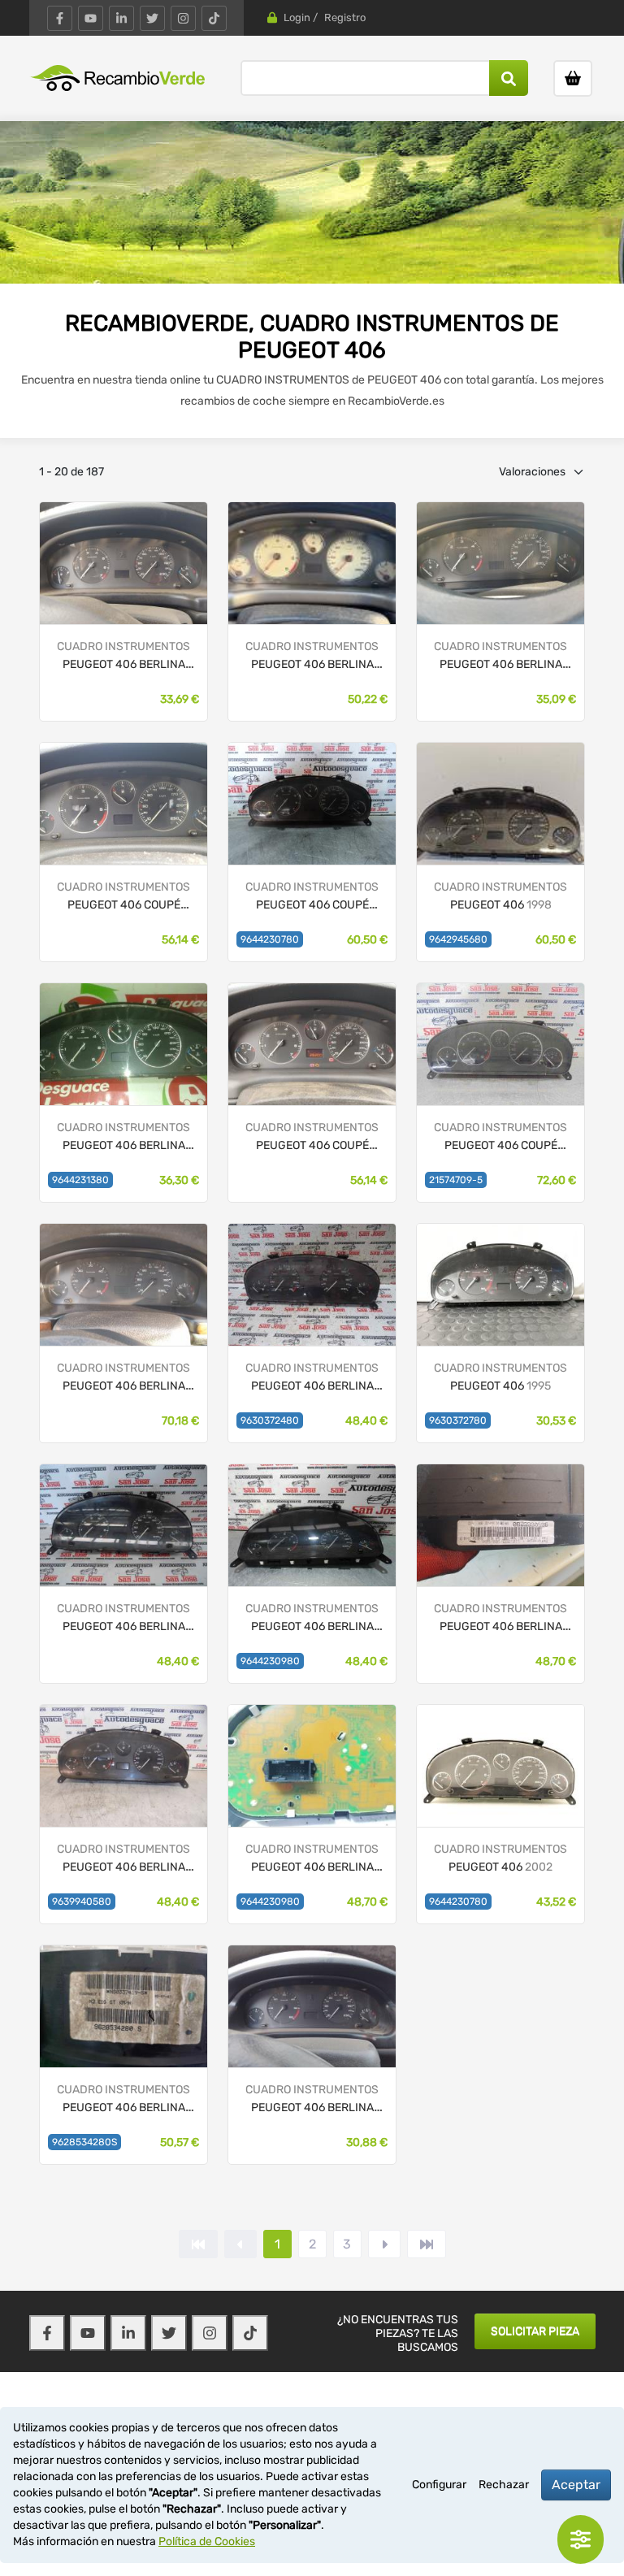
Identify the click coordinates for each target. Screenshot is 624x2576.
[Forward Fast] (427, 2244)
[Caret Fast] (240, 2244)
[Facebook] (60, 18)
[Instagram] (183, 18)
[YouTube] (91, 18)
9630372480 (270, 1420)
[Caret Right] (384, 2244)
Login (297, 17)
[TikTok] (214, 18)
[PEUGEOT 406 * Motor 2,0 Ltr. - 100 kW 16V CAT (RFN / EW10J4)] (312, 803)
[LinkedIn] (121, 18)
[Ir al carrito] (573, 78)
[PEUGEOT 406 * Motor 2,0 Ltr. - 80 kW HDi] (123, 1044)
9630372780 (458, 1420)
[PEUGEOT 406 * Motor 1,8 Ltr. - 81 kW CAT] (312, 1284)
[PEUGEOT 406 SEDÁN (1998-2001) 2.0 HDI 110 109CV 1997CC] (500, 803)
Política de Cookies (207, 2541)
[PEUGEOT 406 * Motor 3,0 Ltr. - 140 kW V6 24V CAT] (500, 1044)
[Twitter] (152, 18)
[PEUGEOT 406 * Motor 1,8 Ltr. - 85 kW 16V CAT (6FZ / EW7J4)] (123, 1525)
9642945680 (458, 939)
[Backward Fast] (198, 2244)
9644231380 (80, 1180)
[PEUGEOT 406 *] (123, 563)
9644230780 (270, 939)
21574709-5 (456, 1180)
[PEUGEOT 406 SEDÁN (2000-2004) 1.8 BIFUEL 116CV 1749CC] (500, 1765)
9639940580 (82, 1902)
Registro (345, 17)
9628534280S (84, 2142)
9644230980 (270, 1661)
